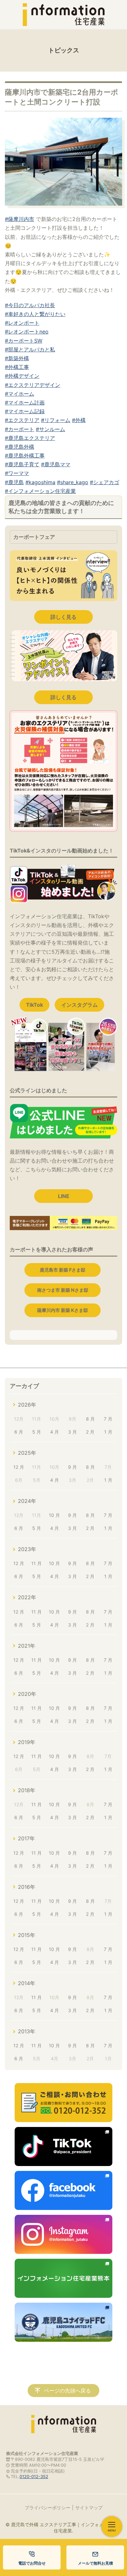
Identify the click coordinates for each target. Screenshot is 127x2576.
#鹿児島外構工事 (25, 456)
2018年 (27, 1790)
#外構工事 (17, 367)
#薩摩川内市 (20, 219)
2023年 (27, 1549)
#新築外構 (17, 358)
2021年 (27, 1646)
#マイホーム (20, 394)
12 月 (19, 1467)
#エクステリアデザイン (33, 385)
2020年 (27, 1694)
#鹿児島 (14, 482)
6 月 (19, 1432)
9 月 (72, 1467)
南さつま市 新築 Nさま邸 (63, 1290)
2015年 (27, 1935)
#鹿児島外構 (20, 447)
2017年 (26, 1838)
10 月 (54, 1515)
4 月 (55, 1432)
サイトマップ (89, 2508)
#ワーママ (17, 473)
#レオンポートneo (27, 332)
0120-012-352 (34, 2477)
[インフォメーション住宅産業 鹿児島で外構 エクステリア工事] (63, 15)
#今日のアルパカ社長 (30, 305)
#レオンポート (22, 323)
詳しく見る (63, 617)
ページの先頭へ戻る (67, 2391)
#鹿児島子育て (22, 464)
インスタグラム (79, 1005)
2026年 (27, 1405)
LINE (64, 1196)
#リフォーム (56, 420)
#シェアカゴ (105, 482)
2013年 (27, 2031)
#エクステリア (22, 420)
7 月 (108, 1419)
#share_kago (73, 482)
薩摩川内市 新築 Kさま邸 (63, 1310)
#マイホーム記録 (25, 411)
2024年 (27, 1501)
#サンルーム (50, 429)
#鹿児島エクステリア (30, 438)
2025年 (27, 1453)
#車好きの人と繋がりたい (35, 314)
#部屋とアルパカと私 (30, 349)
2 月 (90, 1432)
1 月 (108, 1432)
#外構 (79, 420)
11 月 (36, 1563)
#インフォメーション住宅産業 (40, 491)
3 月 (72, 1432)
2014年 (27, 1983)
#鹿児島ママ (56, 464)
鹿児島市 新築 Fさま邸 (63, 1270)
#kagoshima (40, 482)
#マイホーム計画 (25, 402)
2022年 (27, 1597)
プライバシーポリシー (48, 2508)
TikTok (35, 1005)
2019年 (27, 1742)
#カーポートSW (24, 341)
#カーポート (20, 429)
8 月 (90, 1419)
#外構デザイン (22, 376)
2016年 (27, 1887)
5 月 (37, 1432)
